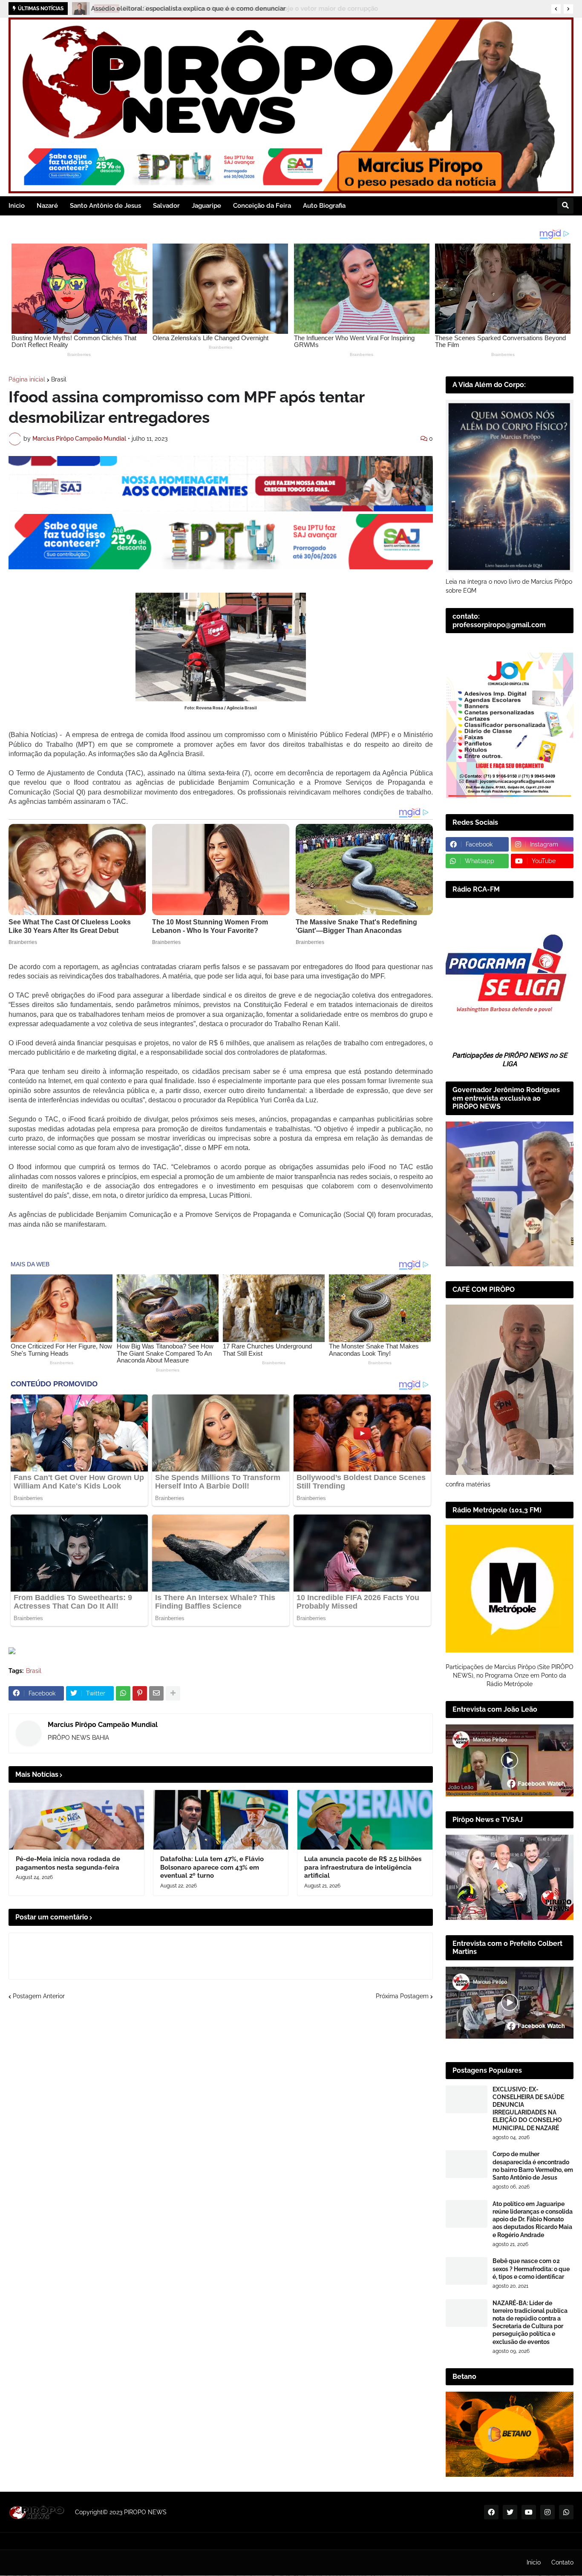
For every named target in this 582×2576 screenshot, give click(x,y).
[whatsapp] (566, 2512)
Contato (562, 2562)
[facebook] (491, 2512)
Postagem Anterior (39, 1996)
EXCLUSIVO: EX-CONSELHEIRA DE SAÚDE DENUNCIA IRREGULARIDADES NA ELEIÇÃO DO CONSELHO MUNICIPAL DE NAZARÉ (528, 2109)
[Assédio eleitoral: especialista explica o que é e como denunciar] (79, 9)
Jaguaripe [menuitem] (206, 206)
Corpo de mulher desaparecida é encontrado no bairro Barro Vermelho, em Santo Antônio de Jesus (533, 2166)
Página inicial (27, 379)
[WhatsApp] (123, 1693)
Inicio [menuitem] (17, 206)
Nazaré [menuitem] (47, 206)
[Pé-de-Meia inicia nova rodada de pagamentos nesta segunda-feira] (76, 1820)
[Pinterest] (140, 1693)
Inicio (534, 2562)
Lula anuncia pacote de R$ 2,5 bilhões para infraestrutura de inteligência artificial (363, 1867)
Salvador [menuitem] (166, 206)
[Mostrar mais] (173, 1693)
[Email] (156, 1693)
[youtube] (529, 2512)
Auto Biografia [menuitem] (324, 206)
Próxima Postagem (402, 1996)
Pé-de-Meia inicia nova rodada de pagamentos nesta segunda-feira (68, 1863)
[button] (556, 9)
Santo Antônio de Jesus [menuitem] (105, 206)
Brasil (59, 379)
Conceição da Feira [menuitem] (262, 206)
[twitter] (510, 2512)
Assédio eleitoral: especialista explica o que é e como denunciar (188, 9)
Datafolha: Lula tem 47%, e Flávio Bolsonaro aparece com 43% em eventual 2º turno (212, 1867)
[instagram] (547, 2512)
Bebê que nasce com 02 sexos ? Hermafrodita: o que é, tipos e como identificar (531, 2269)
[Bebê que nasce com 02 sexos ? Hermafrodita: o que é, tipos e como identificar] (467, 2271)
